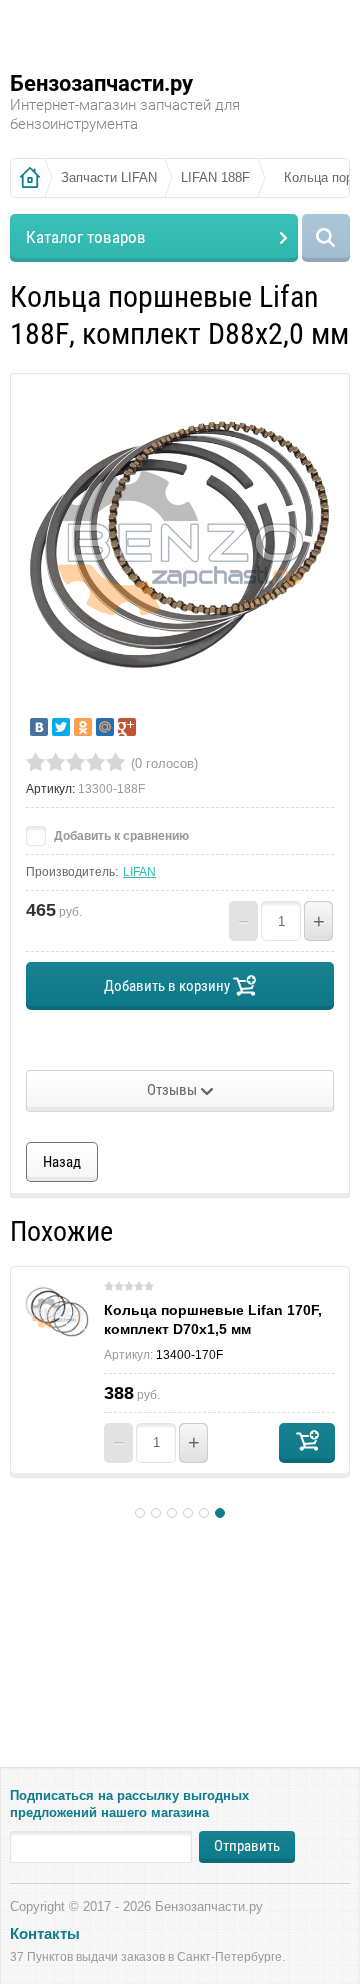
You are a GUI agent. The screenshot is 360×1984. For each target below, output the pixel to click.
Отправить (247, 1846)
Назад (62, 1162)
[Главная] (30, 178)
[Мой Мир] (105, 727)
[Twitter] (61, 727)
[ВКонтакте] (39, 727)
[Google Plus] (127, 727)
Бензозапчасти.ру (101, 83)
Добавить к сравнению (120, 836)
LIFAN (139, 872)
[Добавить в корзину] (307, 1443)
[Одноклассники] (83, 727)
